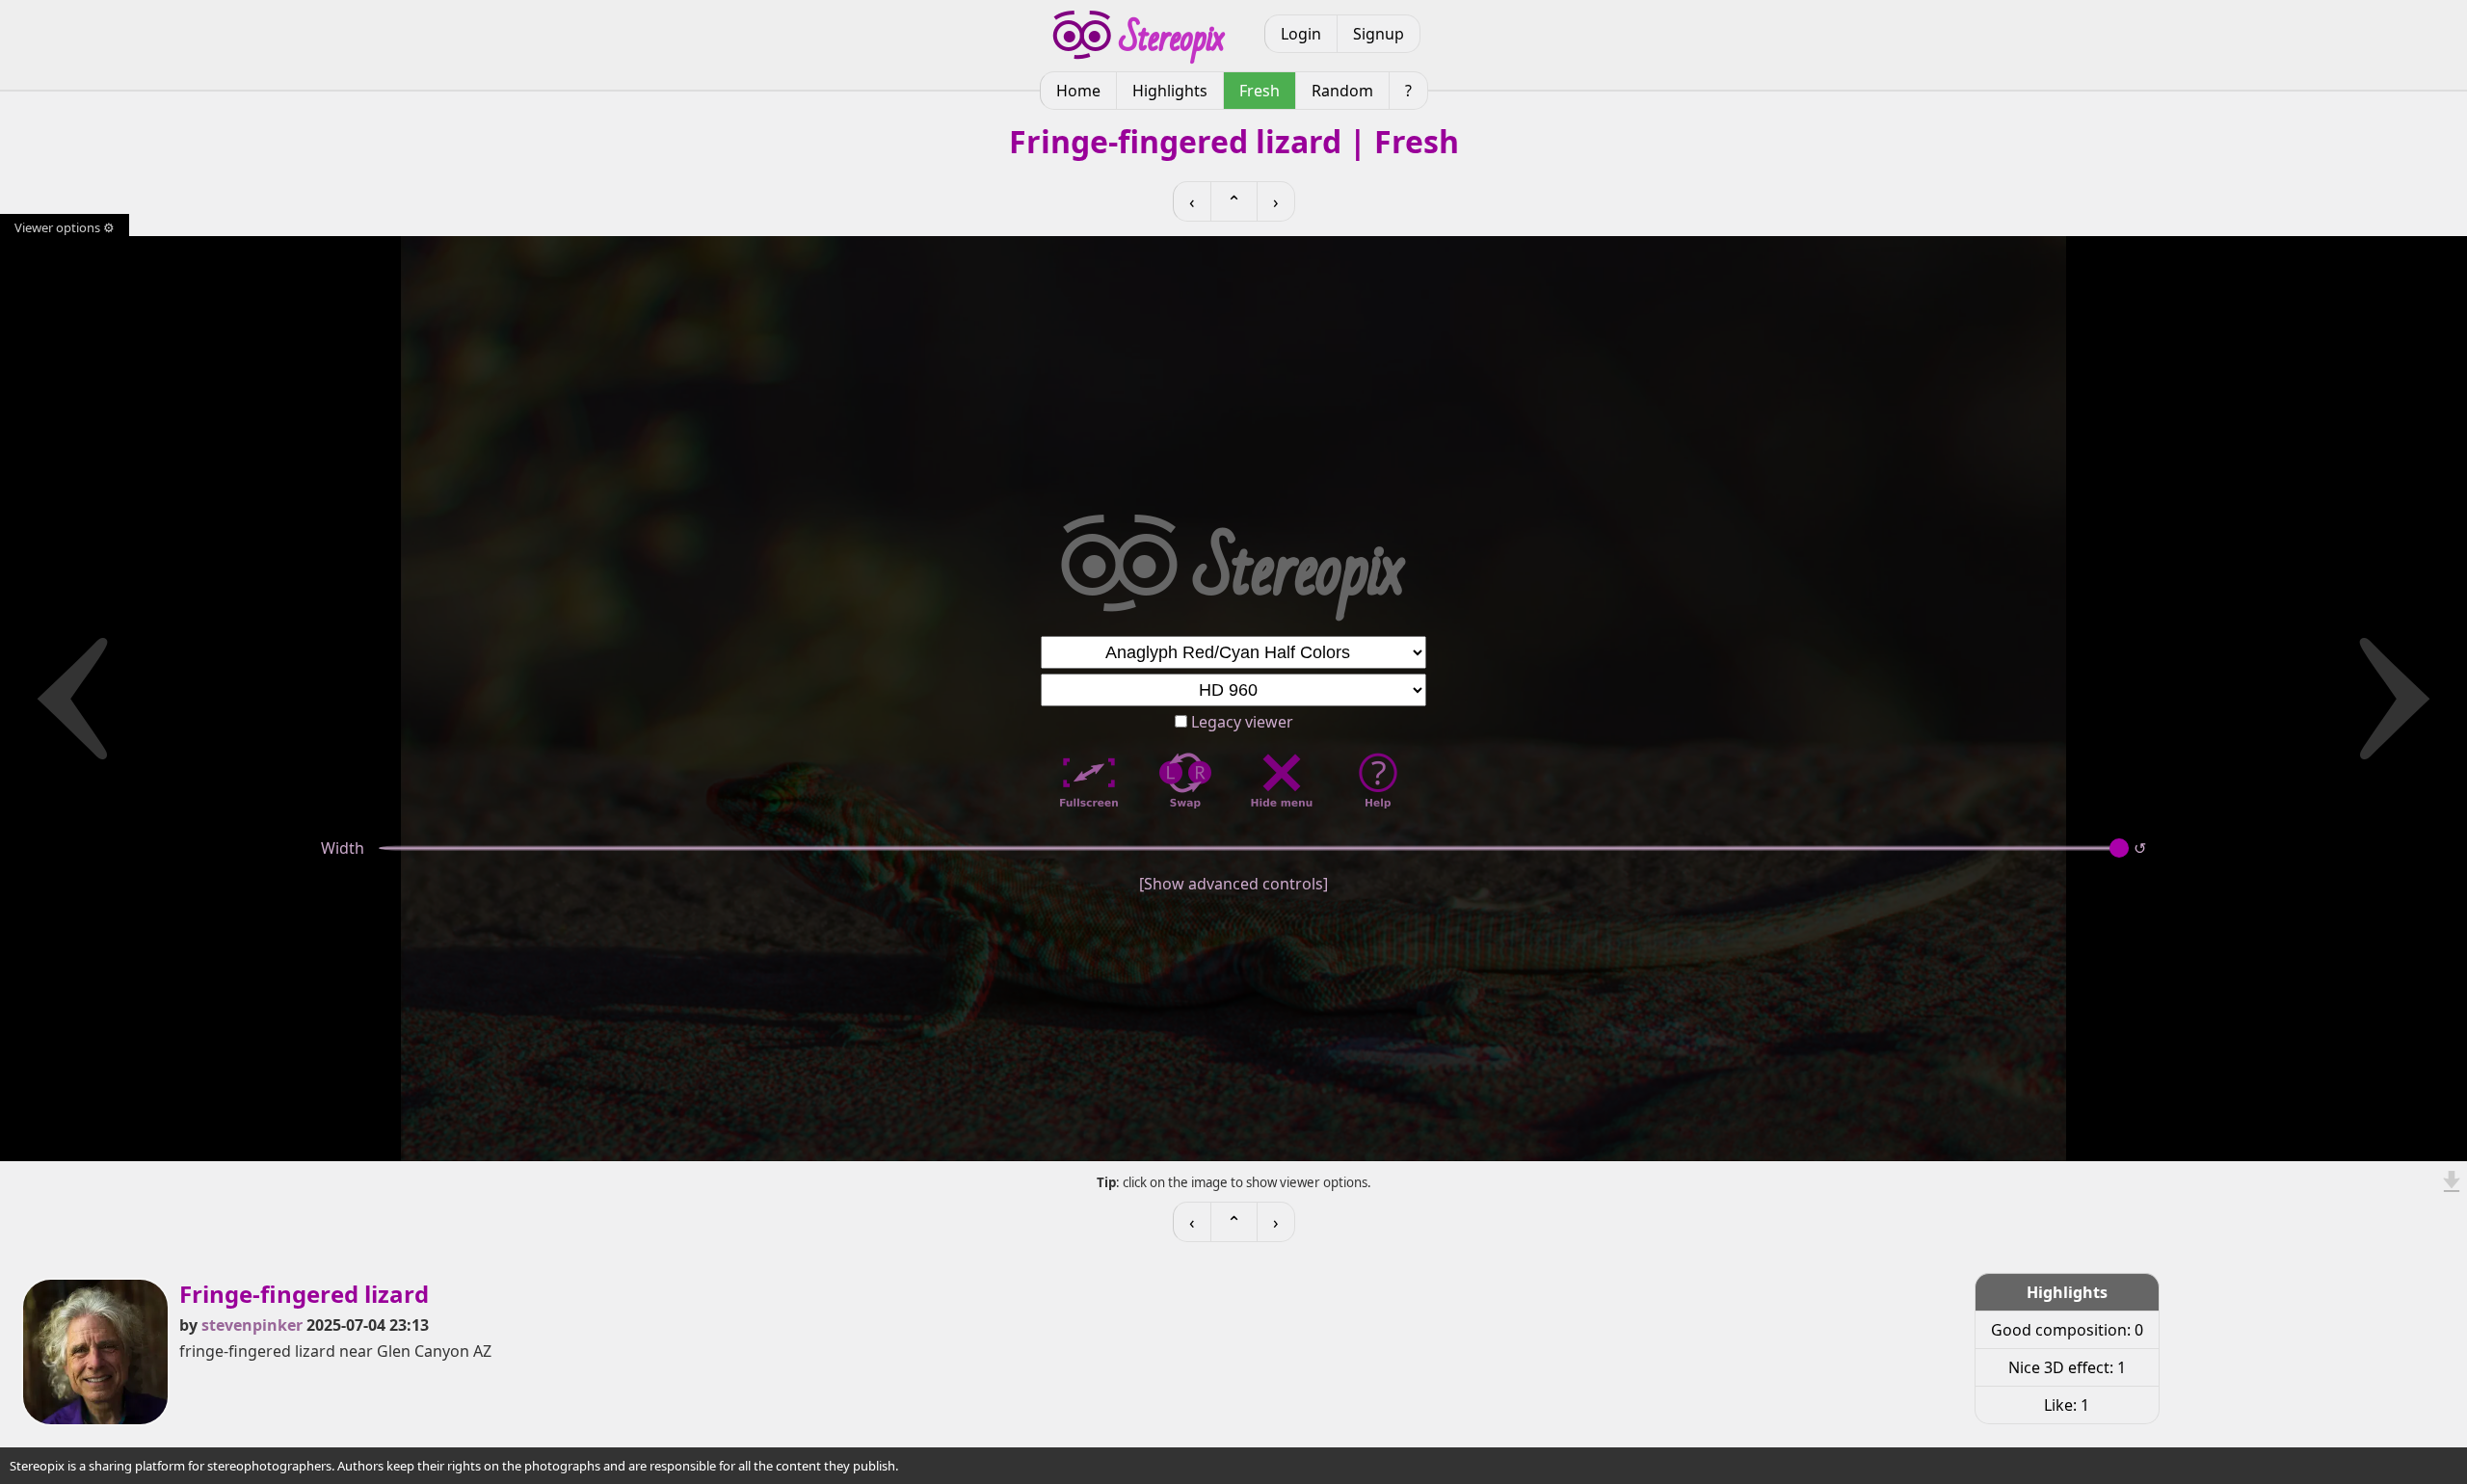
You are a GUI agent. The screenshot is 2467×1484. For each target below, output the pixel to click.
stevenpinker (252, 1325)
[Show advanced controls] (1233, 884)
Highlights (1170, 91)
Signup (1379, 34)
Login (1301, 34)
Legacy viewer (1240, 722)
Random (1342, 91)
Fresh (1260, 91)
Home (1078, 91)
